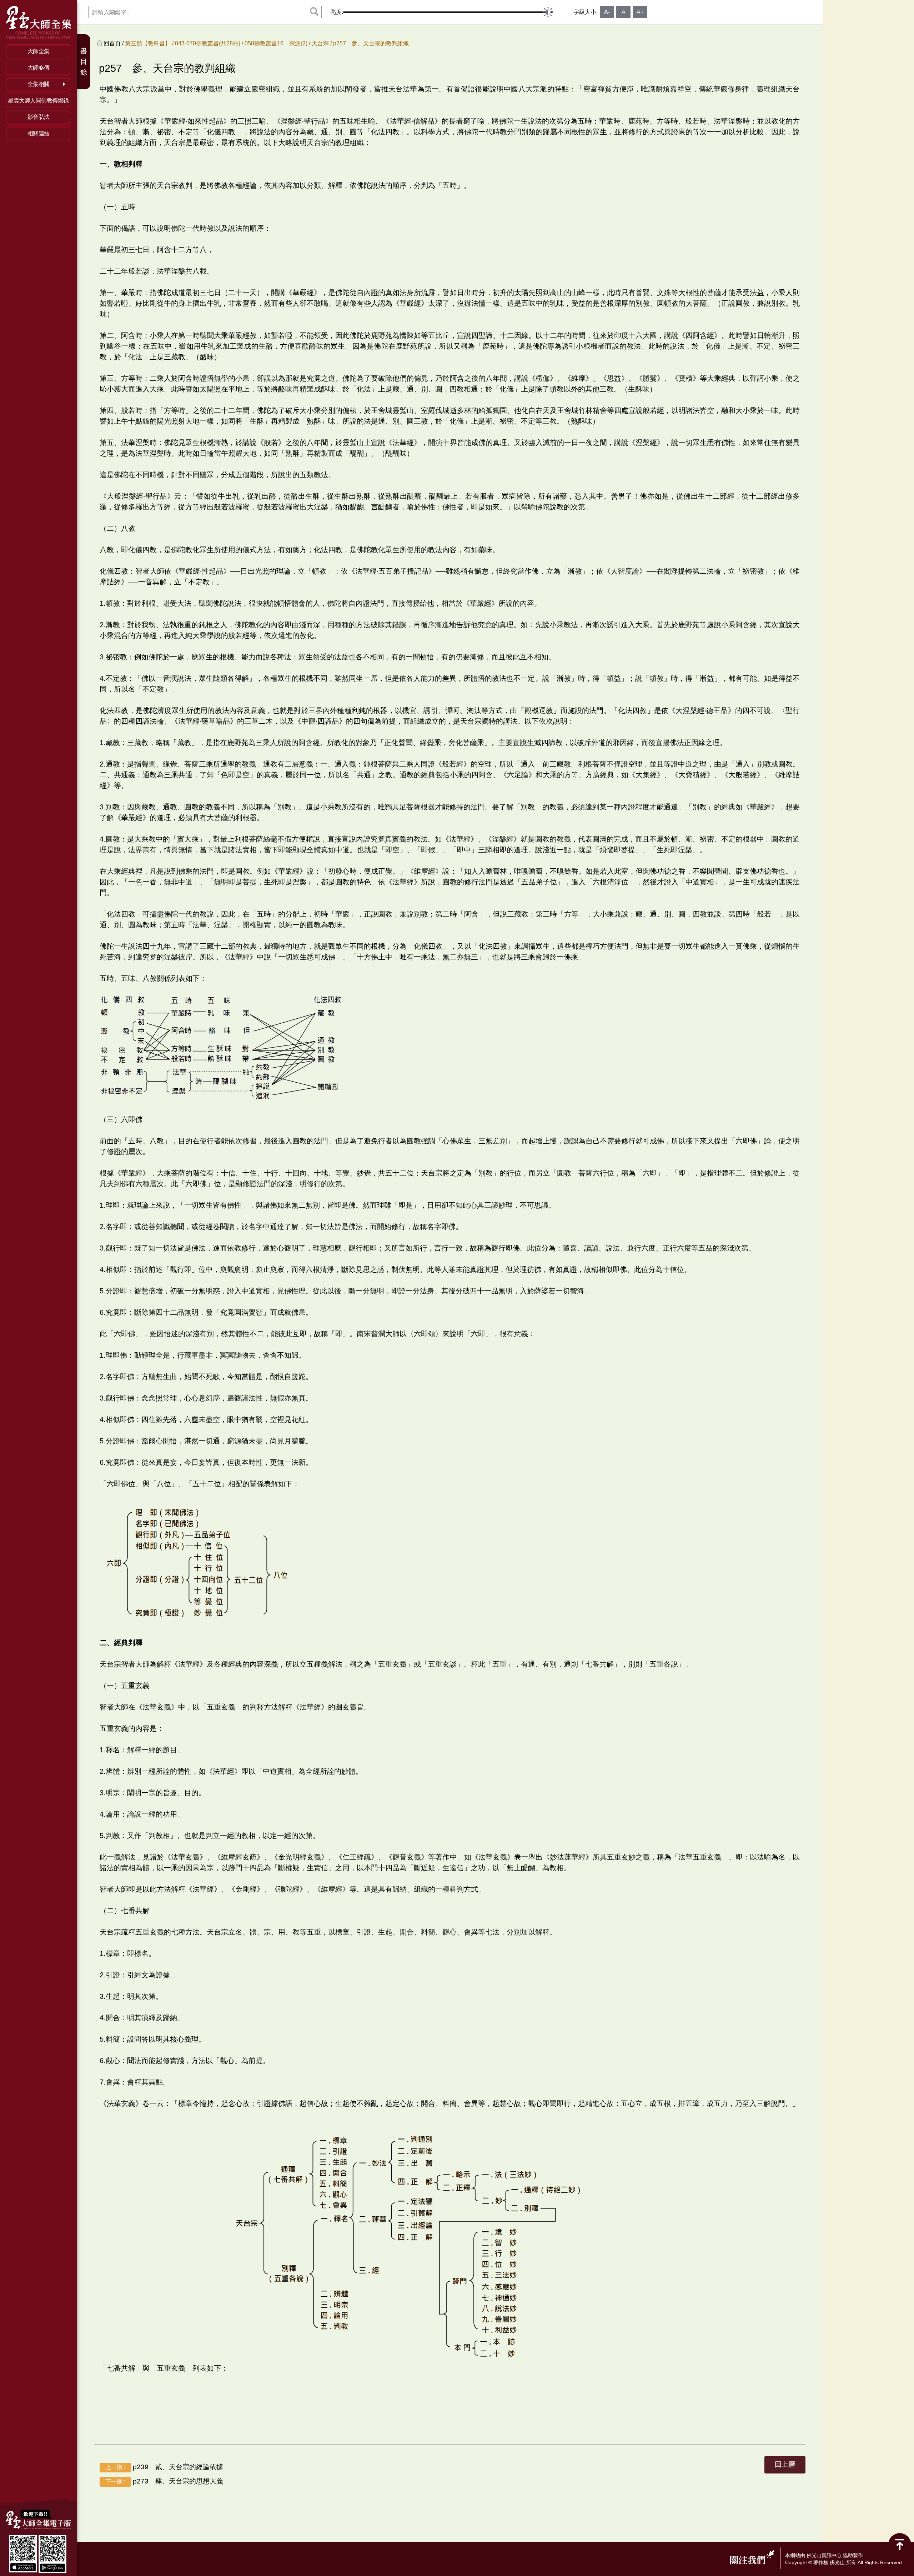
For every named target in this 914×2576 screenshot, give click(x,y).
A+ (640, 12)
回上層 (785, 2464)
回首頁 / (114, 43)
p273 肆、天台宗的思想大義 (164, 2481)
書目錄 (84, 62)
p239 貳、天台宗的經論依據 (164, 2467)
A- (607, 12)
